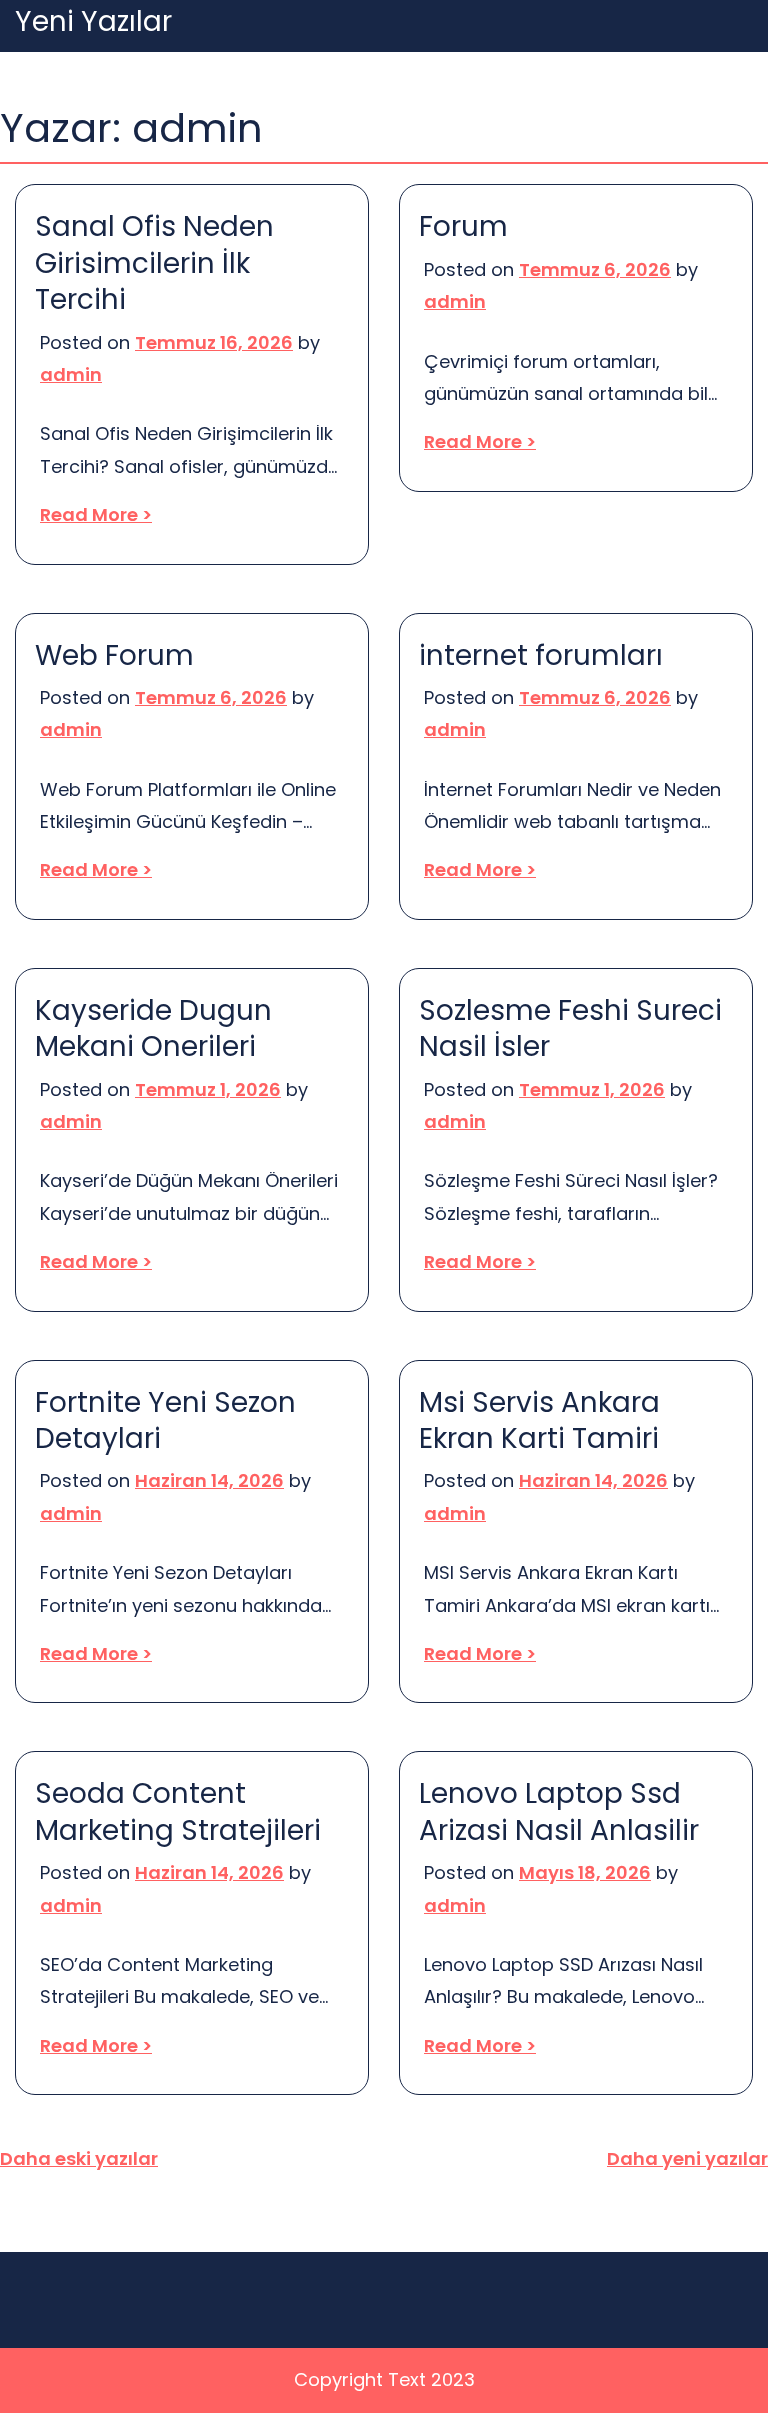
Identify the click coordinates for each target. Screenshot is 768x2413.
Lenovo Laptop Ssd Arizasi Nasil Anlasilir (559, 1812)
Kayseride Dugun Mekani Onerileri (153, 1029)
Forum (463, 227)
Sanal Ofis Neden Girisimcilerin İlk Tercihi (154, 263)
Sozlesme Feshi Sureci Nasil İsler (570, 1029)
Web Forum (114, 656)
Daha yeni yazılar (687, 2158)
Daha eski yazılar (79, 2158)
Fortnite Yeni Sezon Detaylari (165, 1421)
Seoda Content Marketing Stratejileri (178, 1812)
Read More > (96, 514)
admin (71, 374)
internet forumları (541, 656)
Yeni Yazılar (93, 22)
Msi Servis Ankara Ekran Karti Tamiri (539, 1421)
